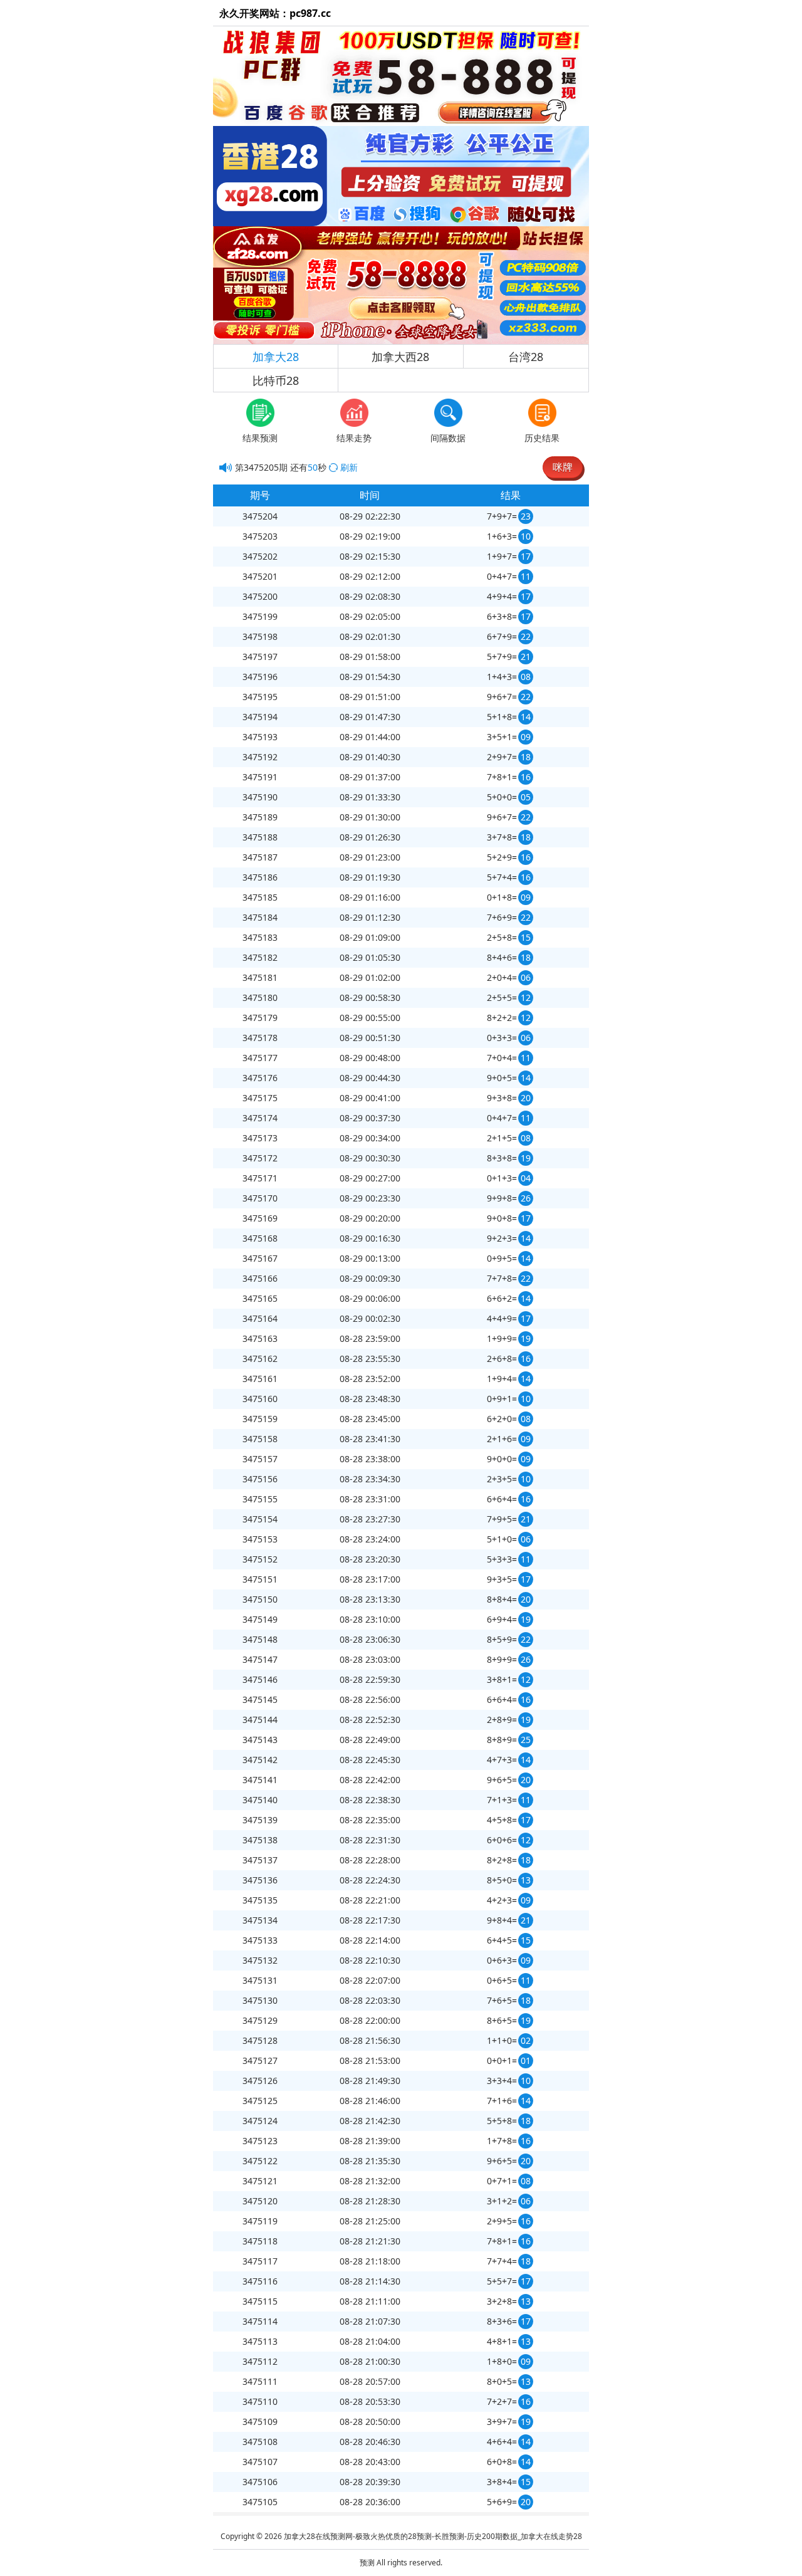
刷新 (349, 467)
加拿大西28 (400, 357)
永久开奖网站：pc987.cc (275, 13)
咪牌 (563, 467)
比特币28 (276, 380)
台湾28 (526, 357)
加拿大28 (276, 357)
